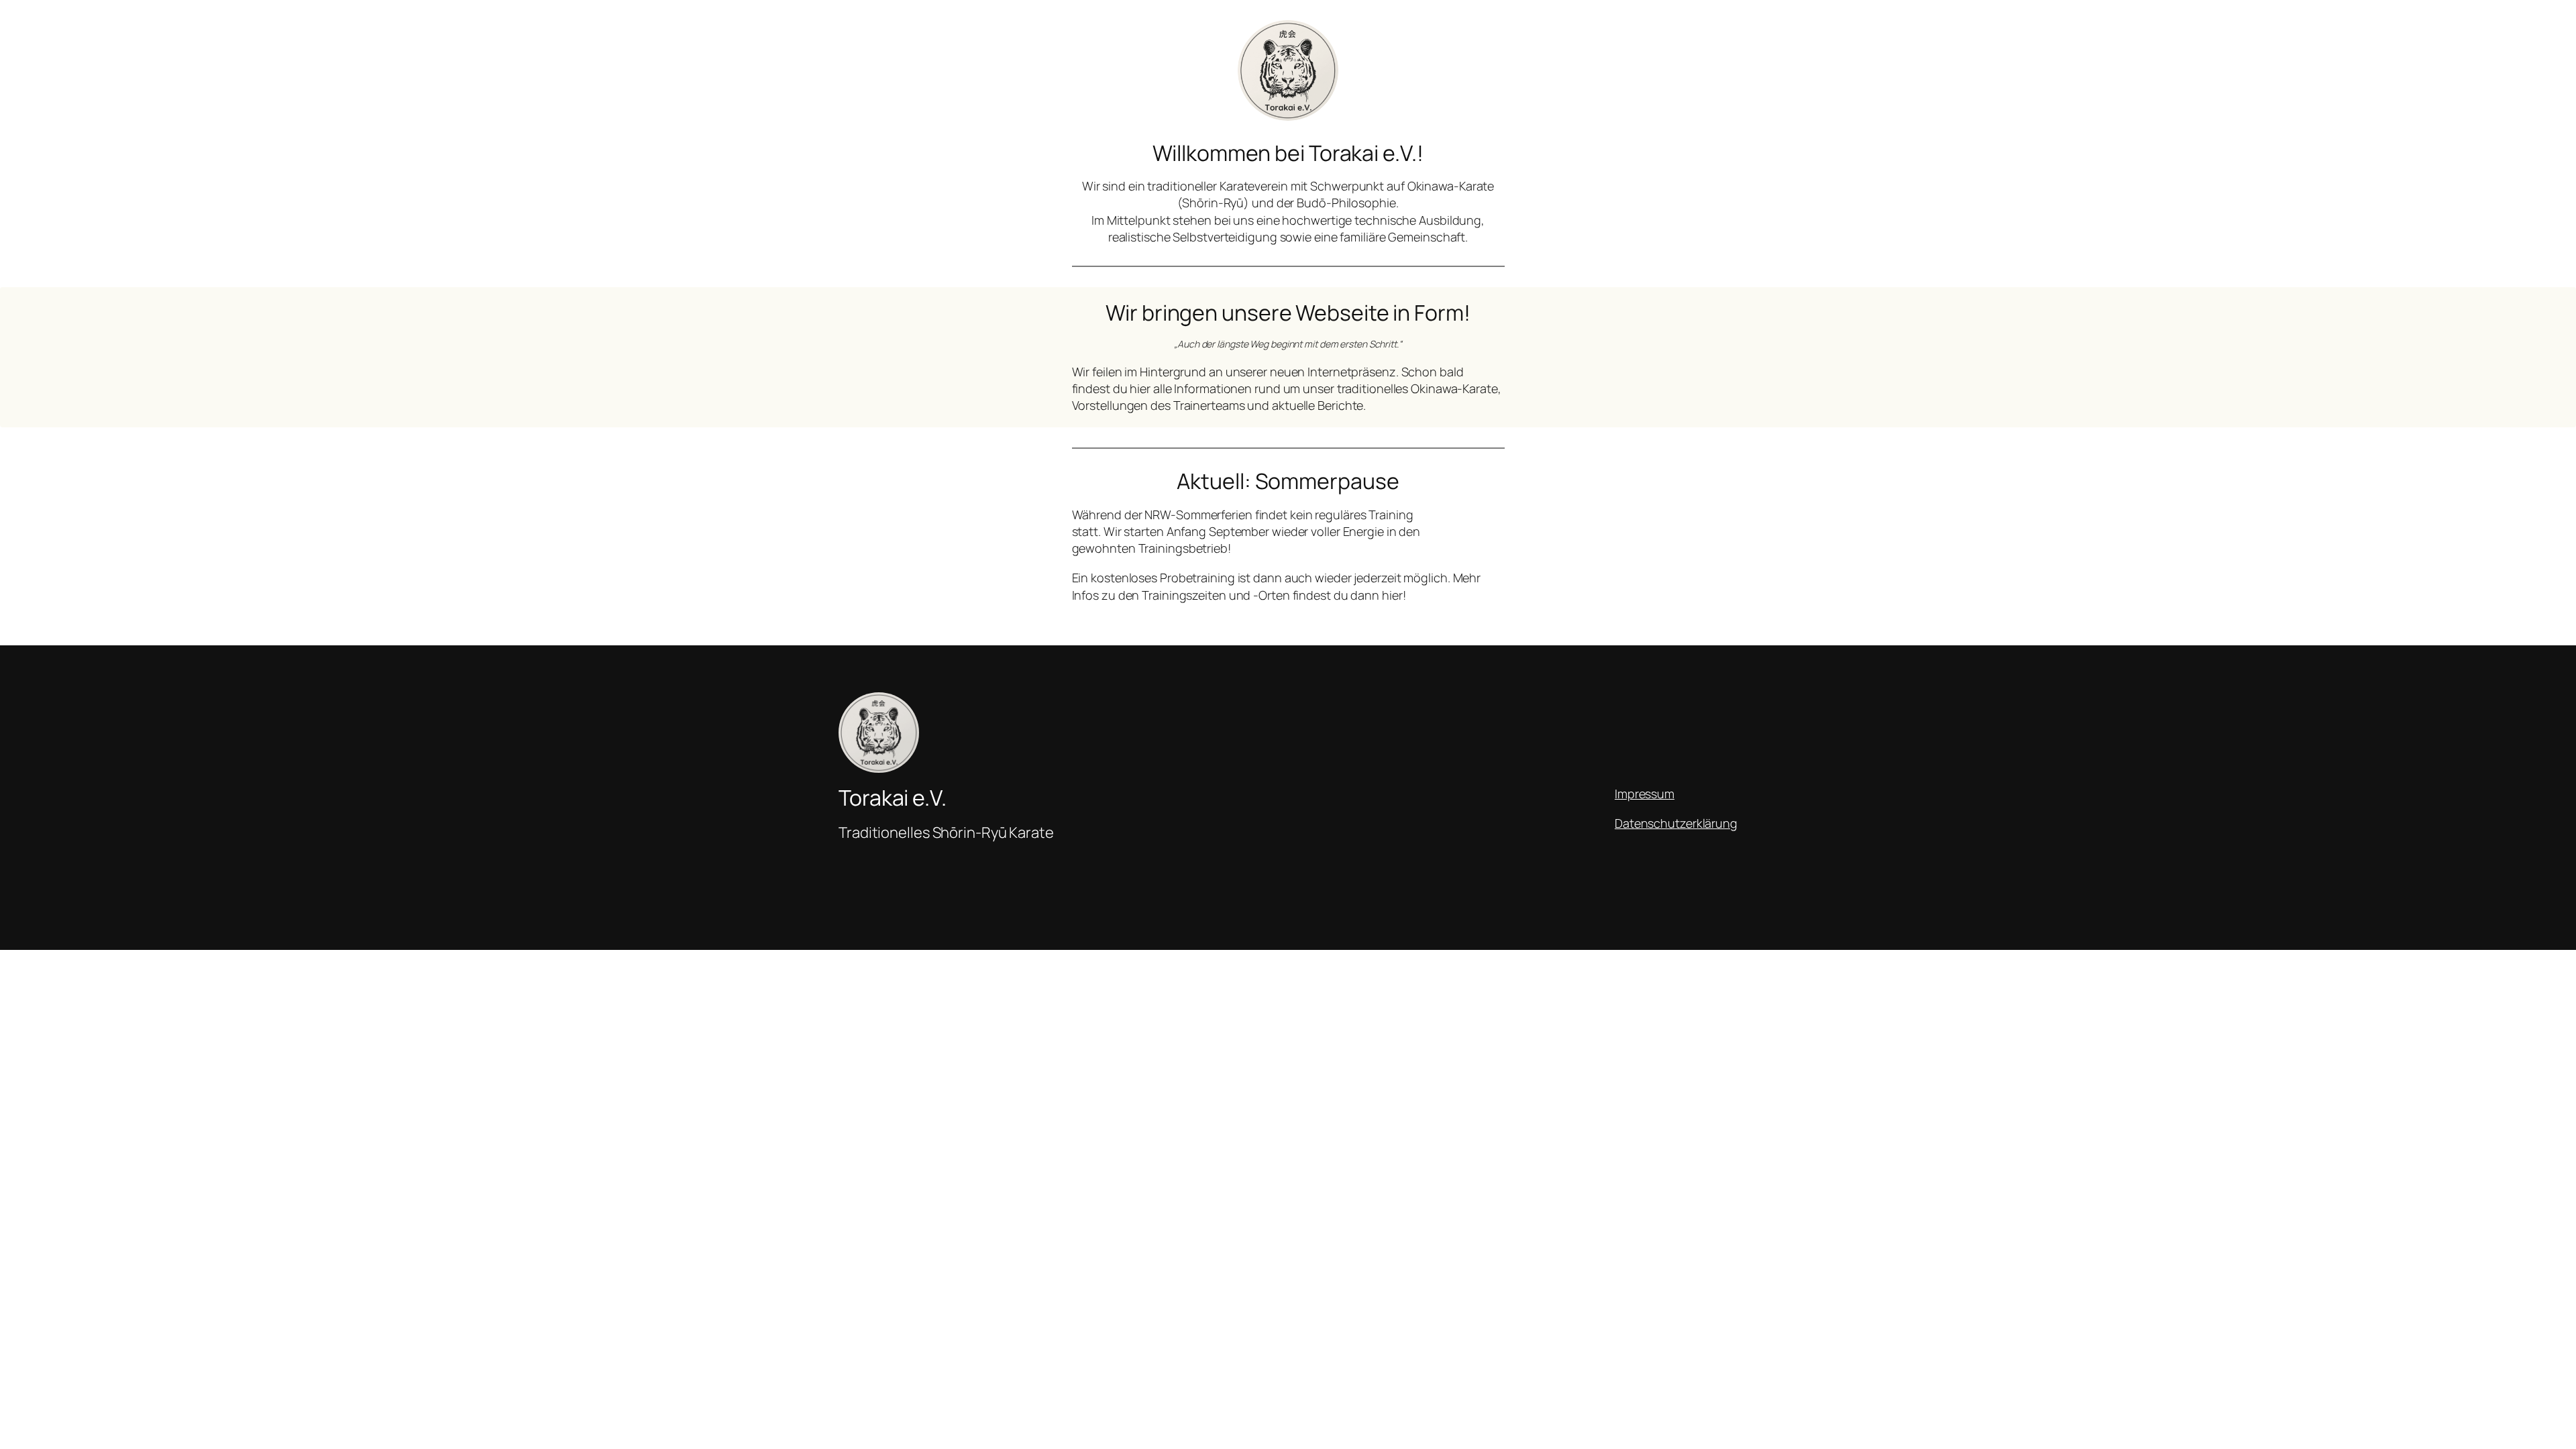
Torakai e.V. (893, 798)
